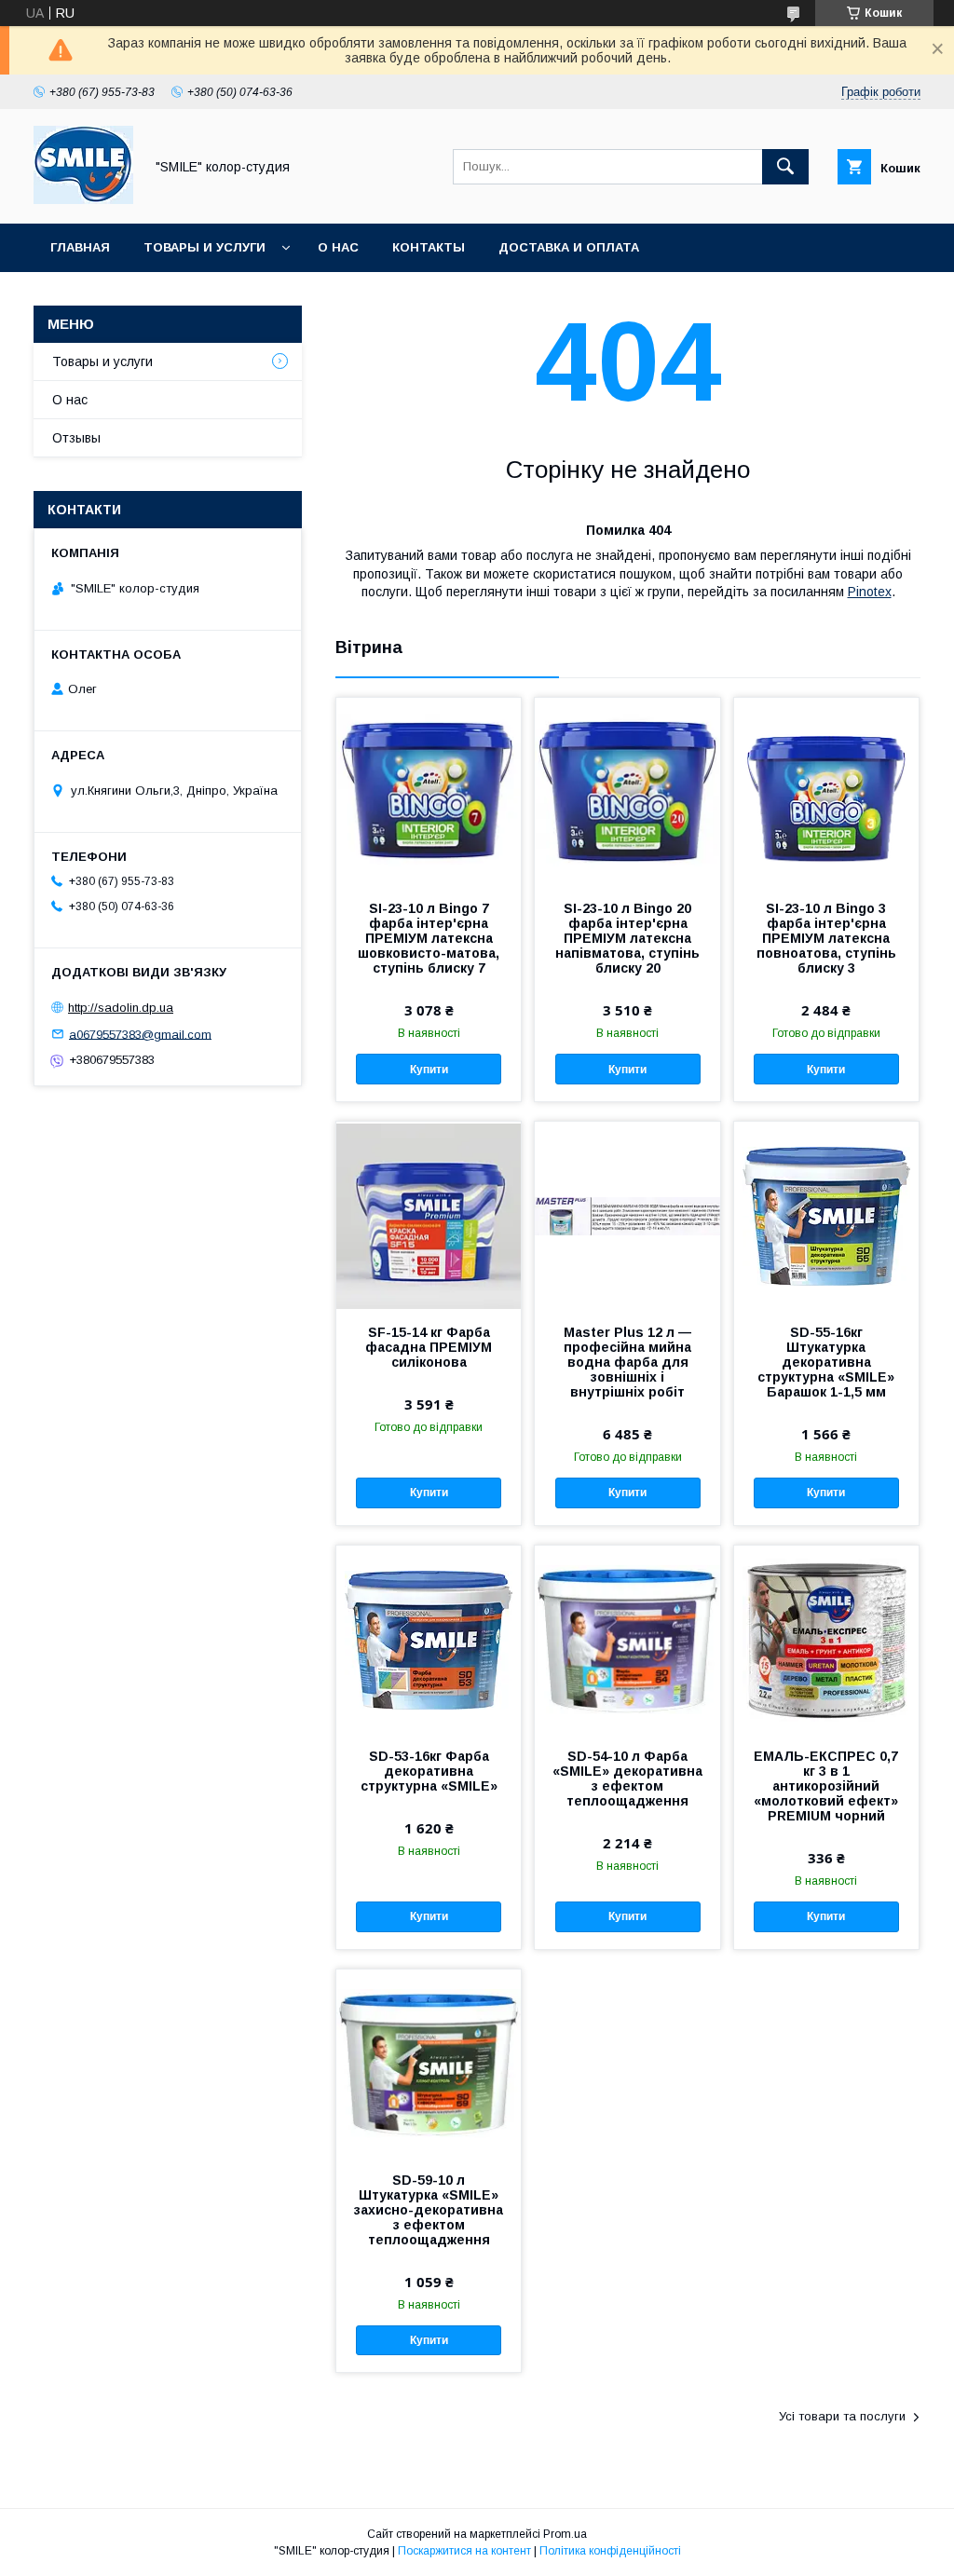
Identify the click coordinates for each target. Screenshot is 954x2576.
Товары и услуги (204, 247)
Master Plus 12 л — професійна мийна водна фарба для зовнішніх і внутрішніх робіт (627, 1362)
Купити (429, 1070)
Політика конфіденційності (610, 2551)
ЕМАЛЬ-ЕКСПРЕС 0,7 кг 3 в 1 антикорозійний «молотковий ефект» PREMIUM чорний (826, 1786)
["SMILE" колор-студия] (83, 199)
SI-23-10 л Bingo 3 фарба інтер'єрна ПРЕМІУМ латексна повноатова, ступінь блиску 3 (826, 938)
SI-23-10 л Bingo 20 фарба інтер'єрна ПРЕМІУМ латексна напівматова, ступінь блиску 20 (627, 938)
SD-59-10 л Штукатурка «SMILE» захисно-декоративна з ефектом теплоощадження (429, 2210)
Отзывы (76, 438)
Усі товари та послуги (842, 2416)
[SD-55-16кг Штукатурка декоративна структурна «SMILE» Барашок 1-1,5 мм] (826, 1215)
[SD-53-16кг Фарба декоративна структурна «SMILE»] (429, 1639)
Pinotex (870, 592)
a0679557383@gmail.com (140, 1034)
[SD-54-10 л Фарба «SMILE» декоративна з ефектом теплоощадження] (627, 1639)
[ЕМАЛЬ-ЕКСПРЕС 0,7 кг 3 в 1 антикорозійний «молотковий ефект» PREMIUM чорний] (826, 1639)
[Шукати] (785, 167)
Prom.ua (565, 2534)
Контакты (429, 247)
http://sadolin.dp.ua (121, 1008)
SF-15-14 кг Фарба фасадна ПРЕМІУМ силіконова (429, 1347)
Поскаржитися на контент (464, 2551)
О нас (338, 247)
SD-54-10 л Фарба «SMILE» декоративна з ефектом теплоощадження (627, 1779)
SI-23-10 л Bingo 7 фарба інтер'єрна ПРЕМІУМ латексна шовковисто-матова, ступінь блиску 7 (429, 938)
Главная (80, 247)
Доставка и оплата (569, 247)
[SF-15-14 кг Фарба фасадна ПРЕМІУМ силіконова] (429, 1215)
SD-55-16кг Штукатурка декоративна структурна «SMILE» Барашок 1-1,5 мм (826, 1362)
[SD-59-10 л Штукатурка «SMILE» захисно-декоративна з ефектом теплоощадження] (429, 2063)
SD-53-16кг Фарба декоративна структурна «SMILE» (429, 1771)
